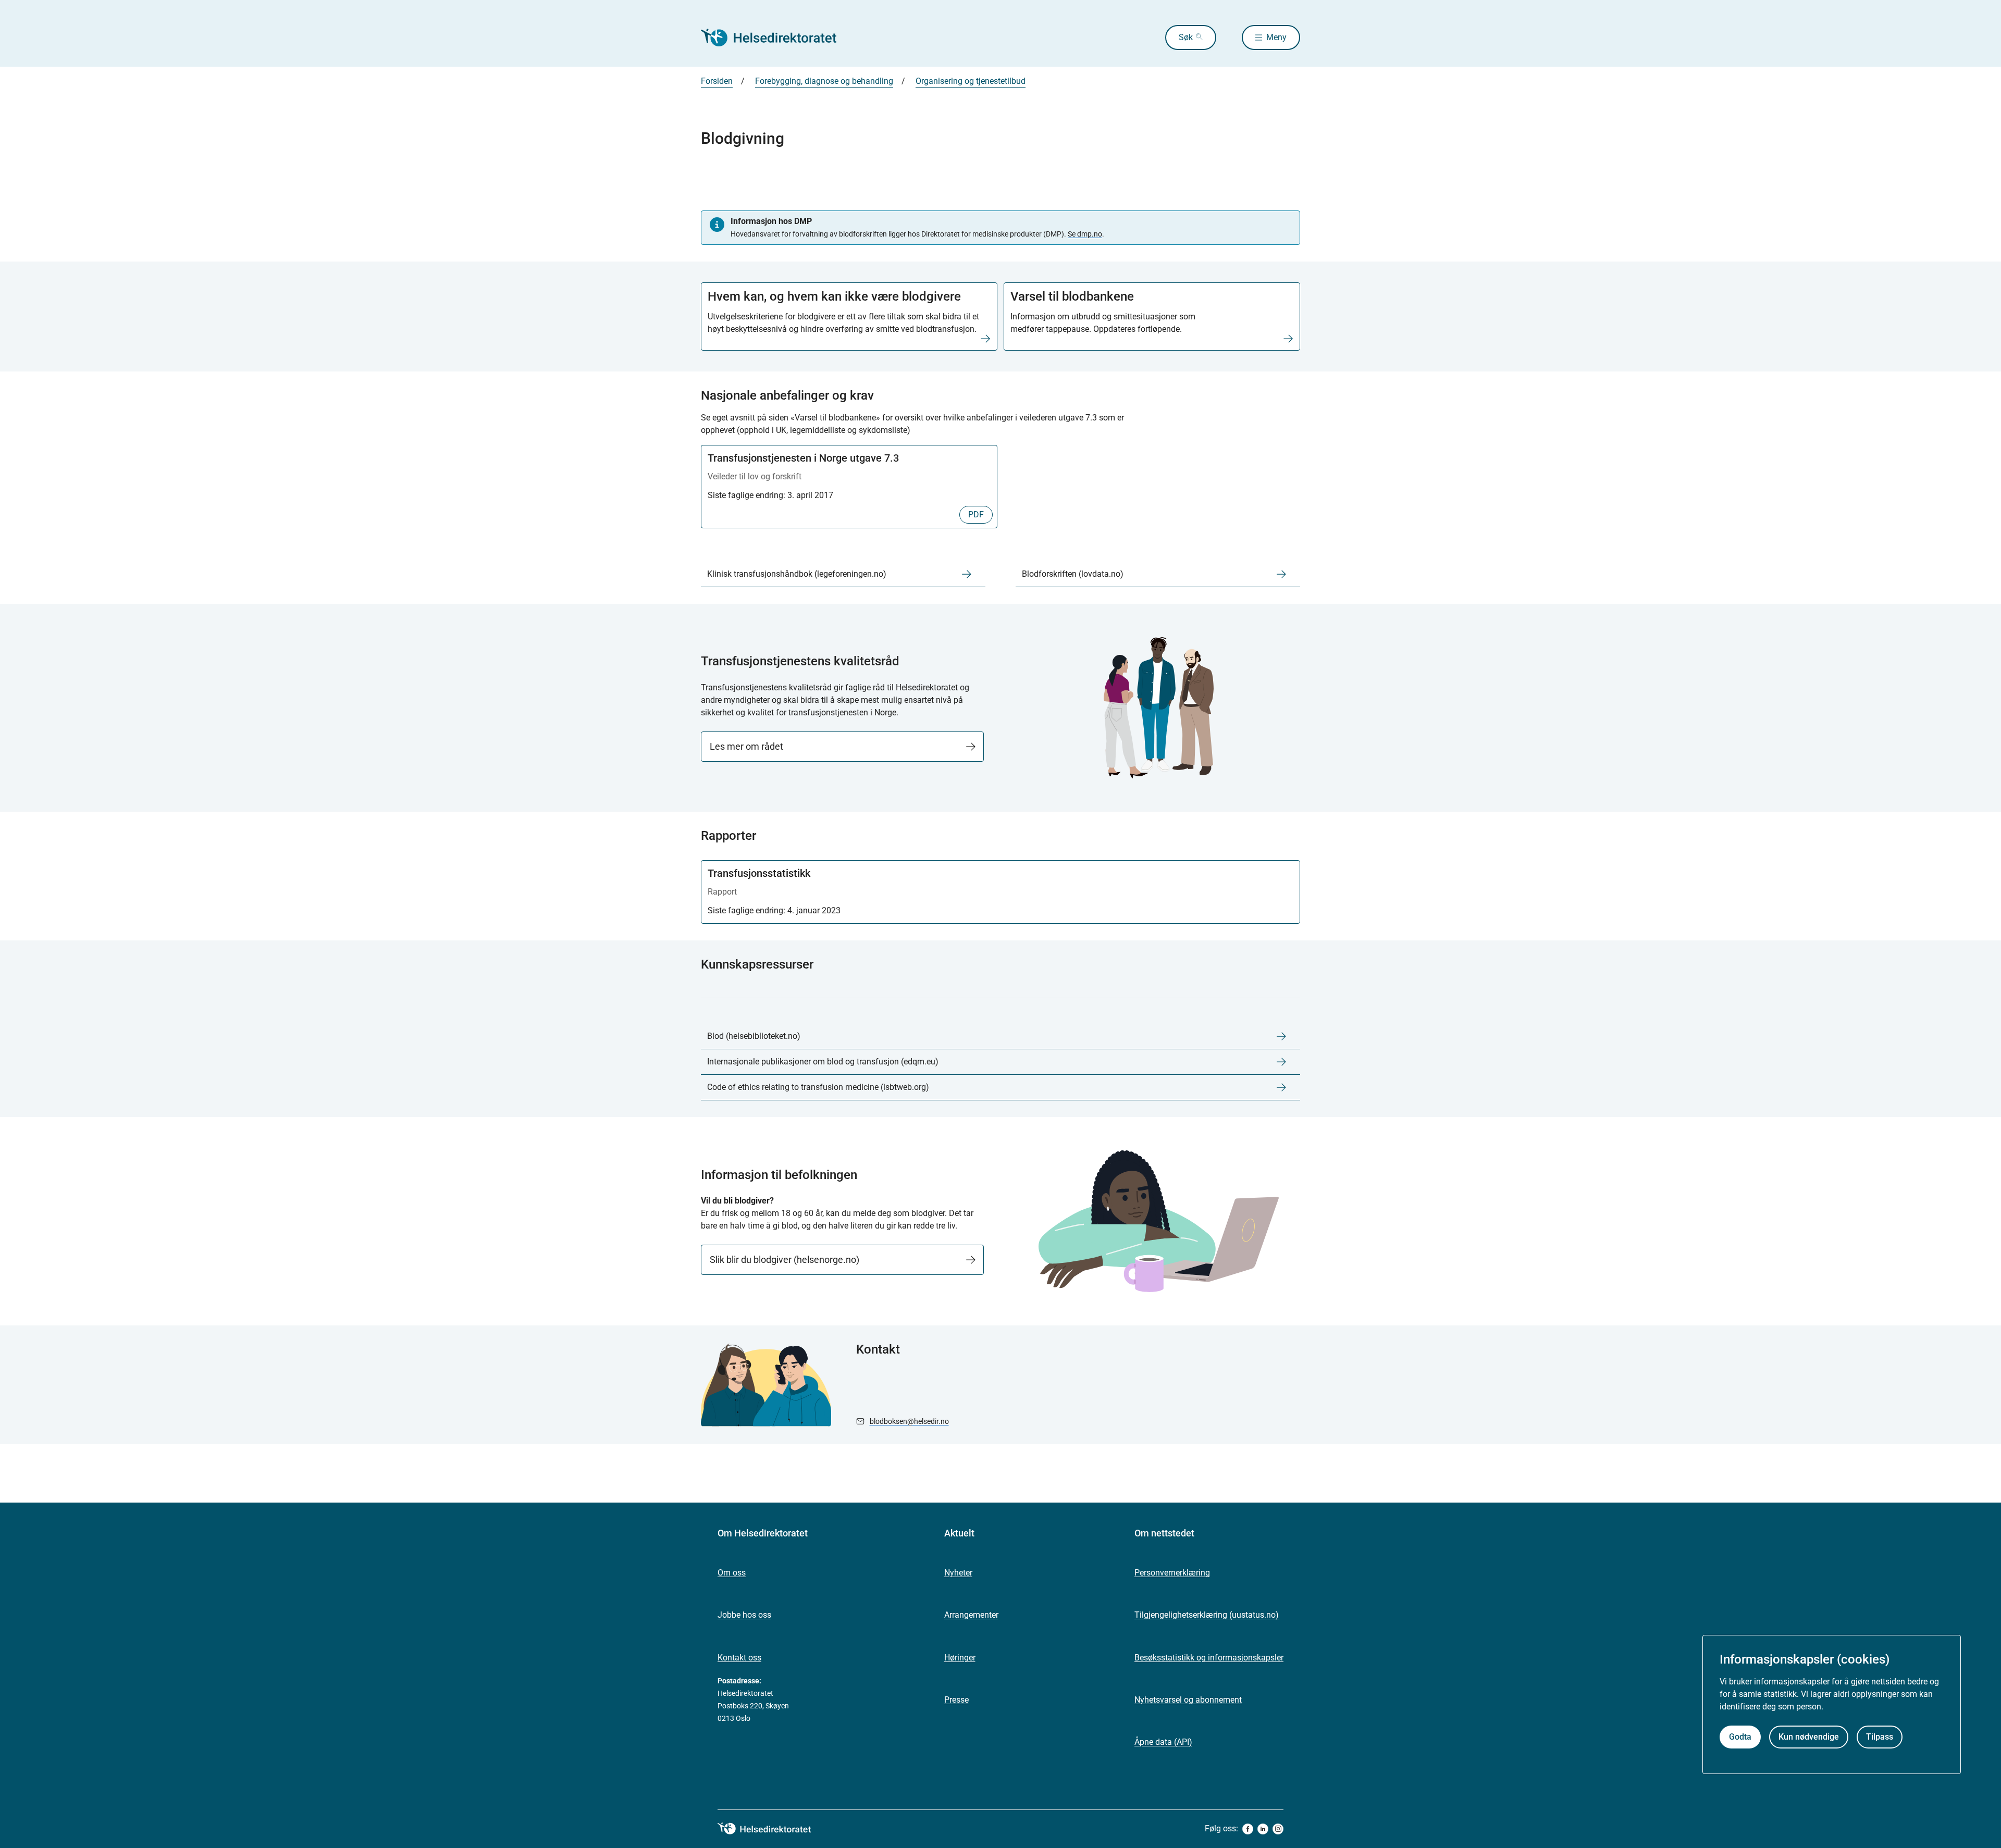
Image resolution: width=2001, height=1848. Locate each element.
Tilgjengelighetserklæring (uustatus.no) (1207, 1615)
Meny (1276, 37)
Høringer (960, 1658)
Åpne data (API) (1163, 1742)
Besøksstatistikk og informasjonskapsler (1209, 1658)
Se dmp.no (1085, 234)
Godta (1740, 1737)
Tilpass (1880, 1737)
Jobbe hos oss (744, 1615)
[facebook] (1248, 1829)
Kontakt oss (739, 1658)
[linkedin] (1263, 1829)
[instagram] (1278, 1829)
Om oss (732, 1573)
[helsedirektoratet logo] (772, 1829)
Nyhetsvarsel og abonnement (1188, 1700)
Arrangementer (971, 1615)
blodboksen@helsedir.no (909, 1421)
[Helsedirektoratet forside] (776, 38)
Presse (956, 1700)
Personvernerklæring (1172, 1573)
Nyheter (958, 1573)
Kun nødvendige (1809, 1737)
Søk (1186, 37)
